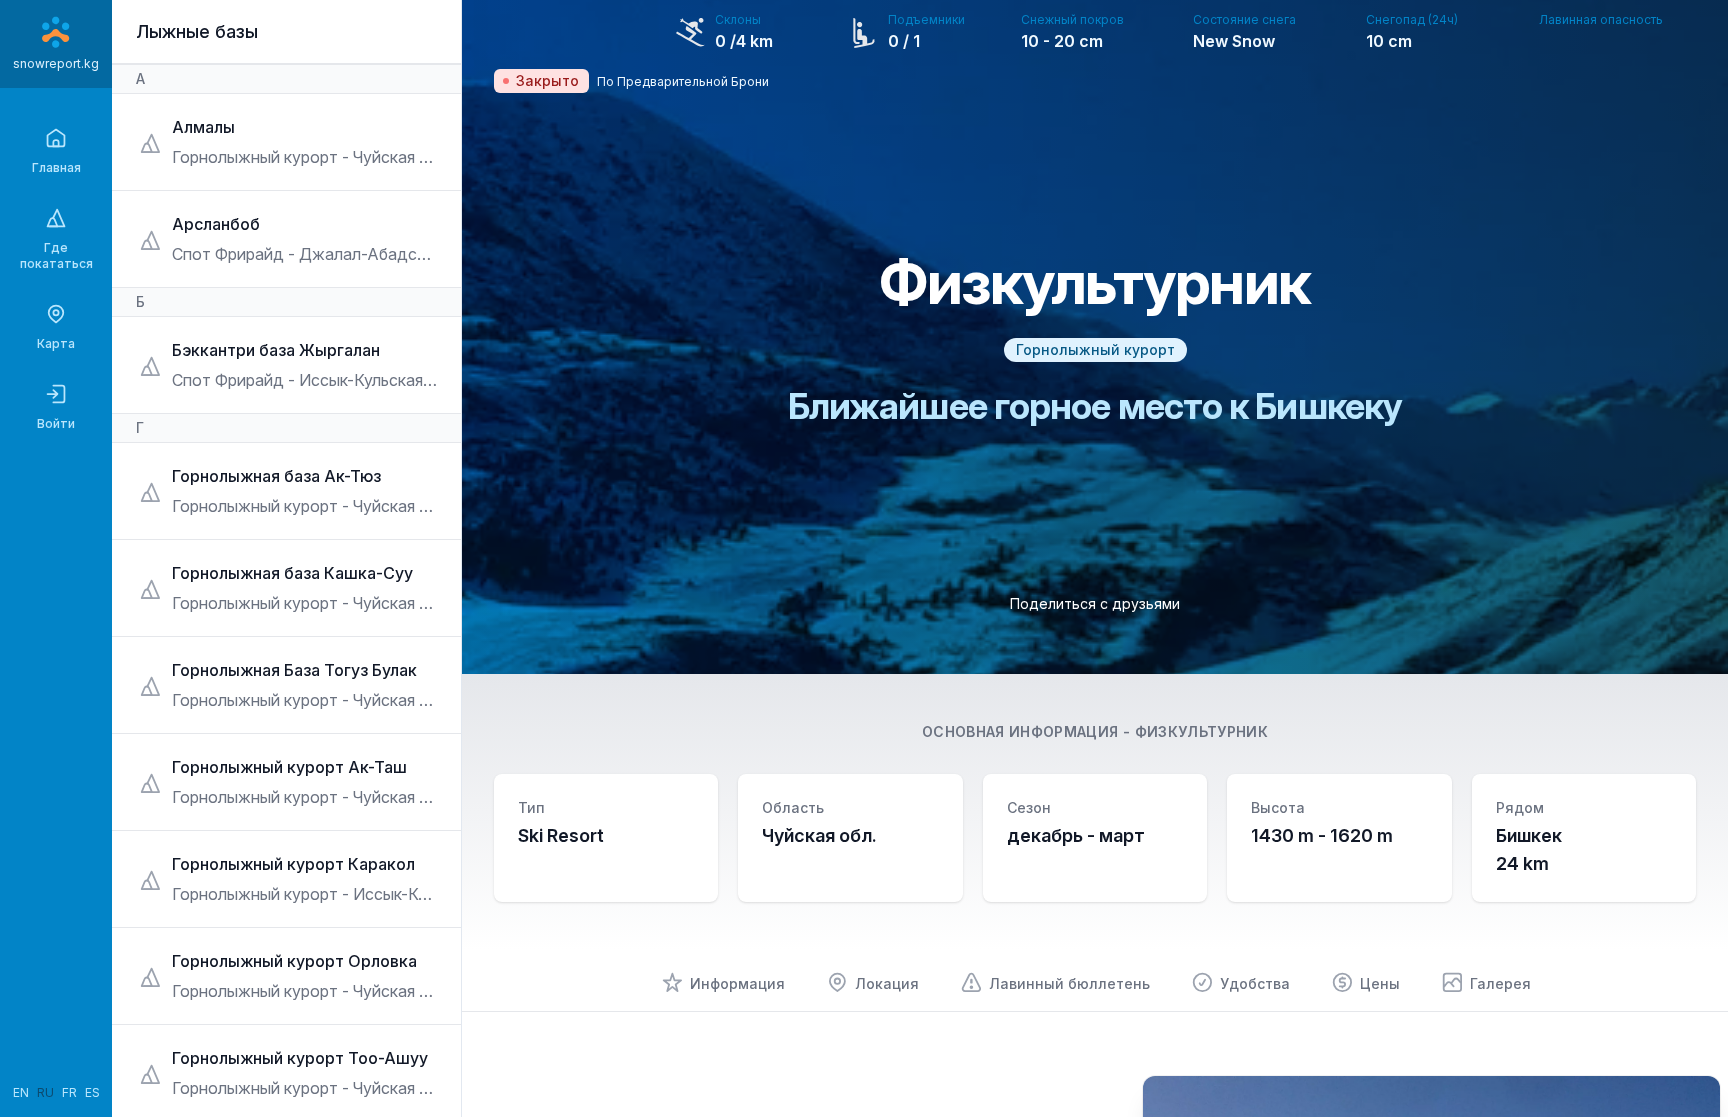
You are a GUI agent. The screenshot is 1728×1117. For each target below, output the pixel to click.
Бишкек (1529, 835)
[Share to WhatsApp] (1095, 632)
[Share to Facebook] (1039, 632)
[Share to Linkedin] (1123, 632)
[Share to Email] (1151, 632)
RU (45, 1092)
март (1122, 835)
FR (69, 1092)
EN (21, 1092)
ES (92, 1092)
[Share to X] (1067, 632)
